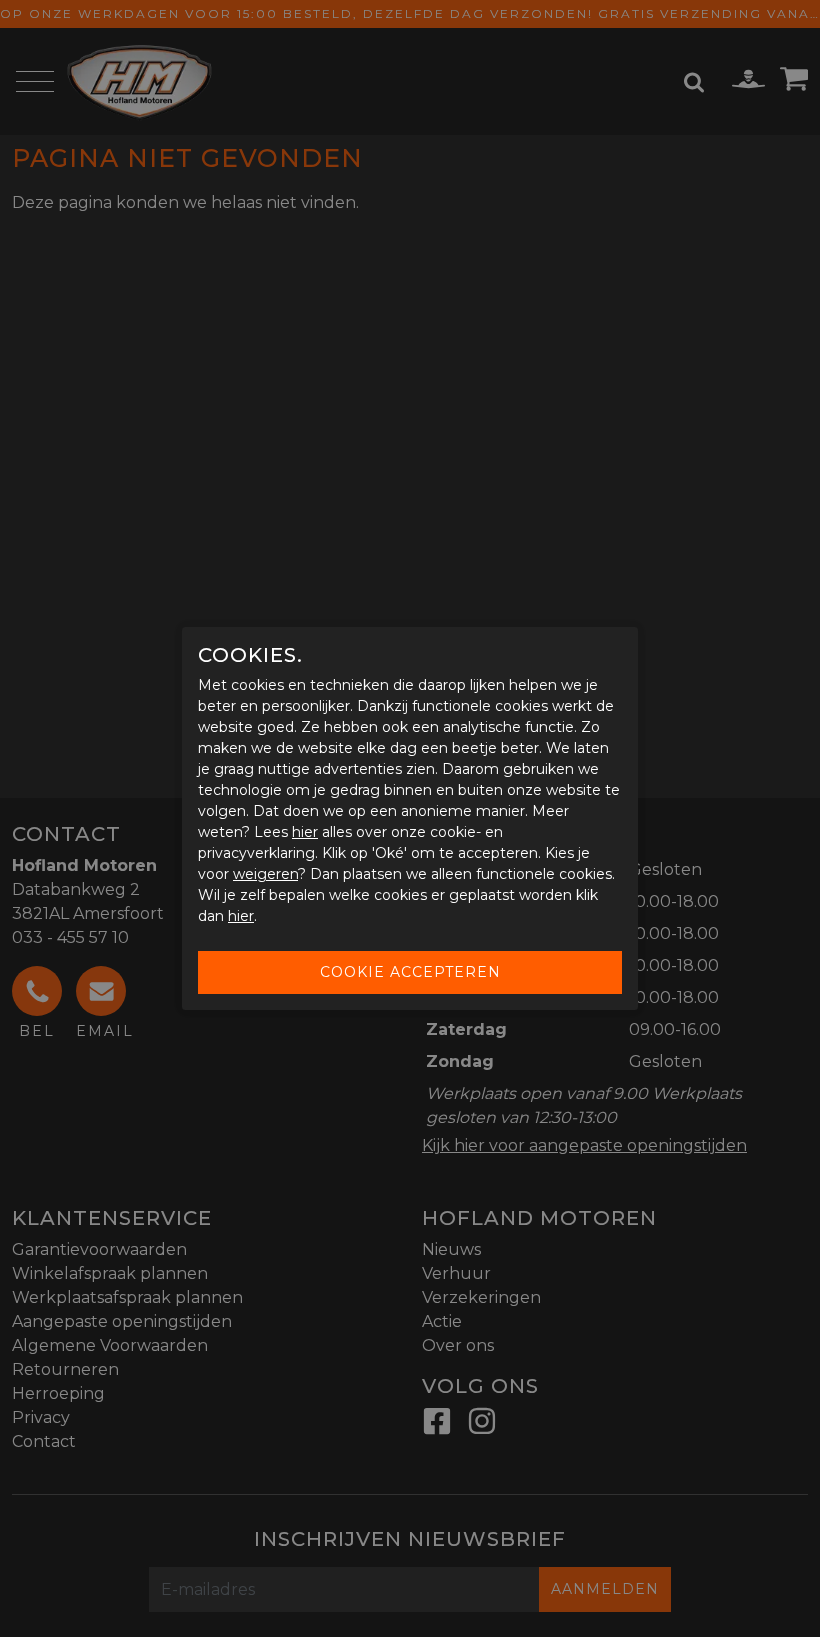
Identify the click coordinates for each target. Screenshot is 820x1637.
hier (305, 832)
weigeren (265, 874)
